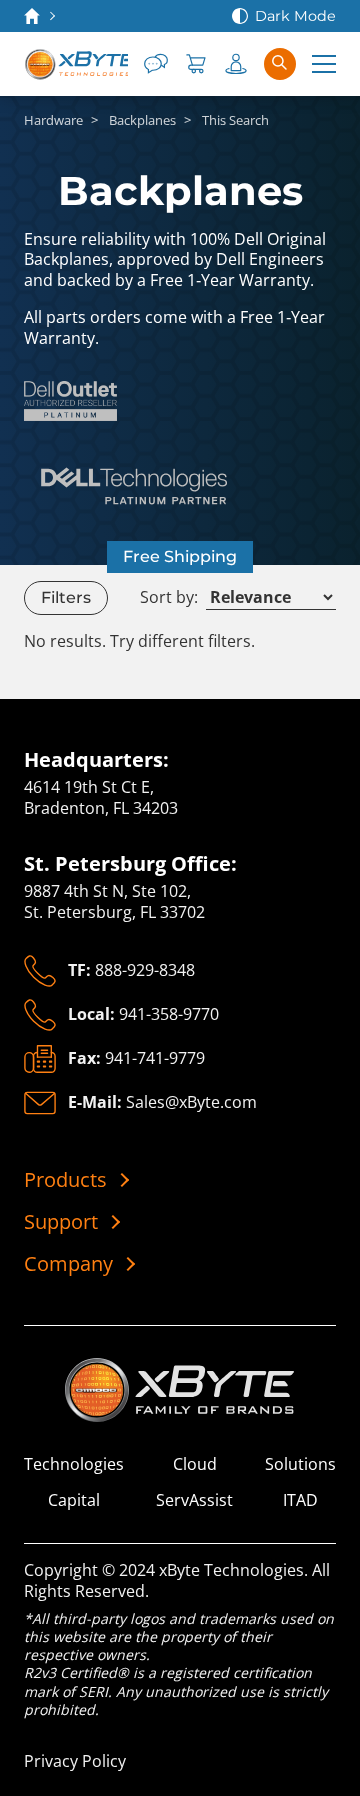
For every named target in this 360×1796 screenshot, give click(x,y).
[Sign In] (236, 64)
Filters (66, 597)
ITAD (300, 1500)
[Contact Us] (156, 64)
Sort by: (169, 597)
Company (68, 1264)
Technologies (74, 1464)
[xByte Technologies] (76, 64)
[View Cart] (196, 64)
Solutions (300, 1464)
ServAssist (194, 1500)
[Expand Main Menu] (324, 64)
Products (65, 1180)
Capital (74, 1500)
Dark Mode (295, 16)
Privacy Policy (75, 1761)
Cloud (195, 1464)
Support (61, 1222)
